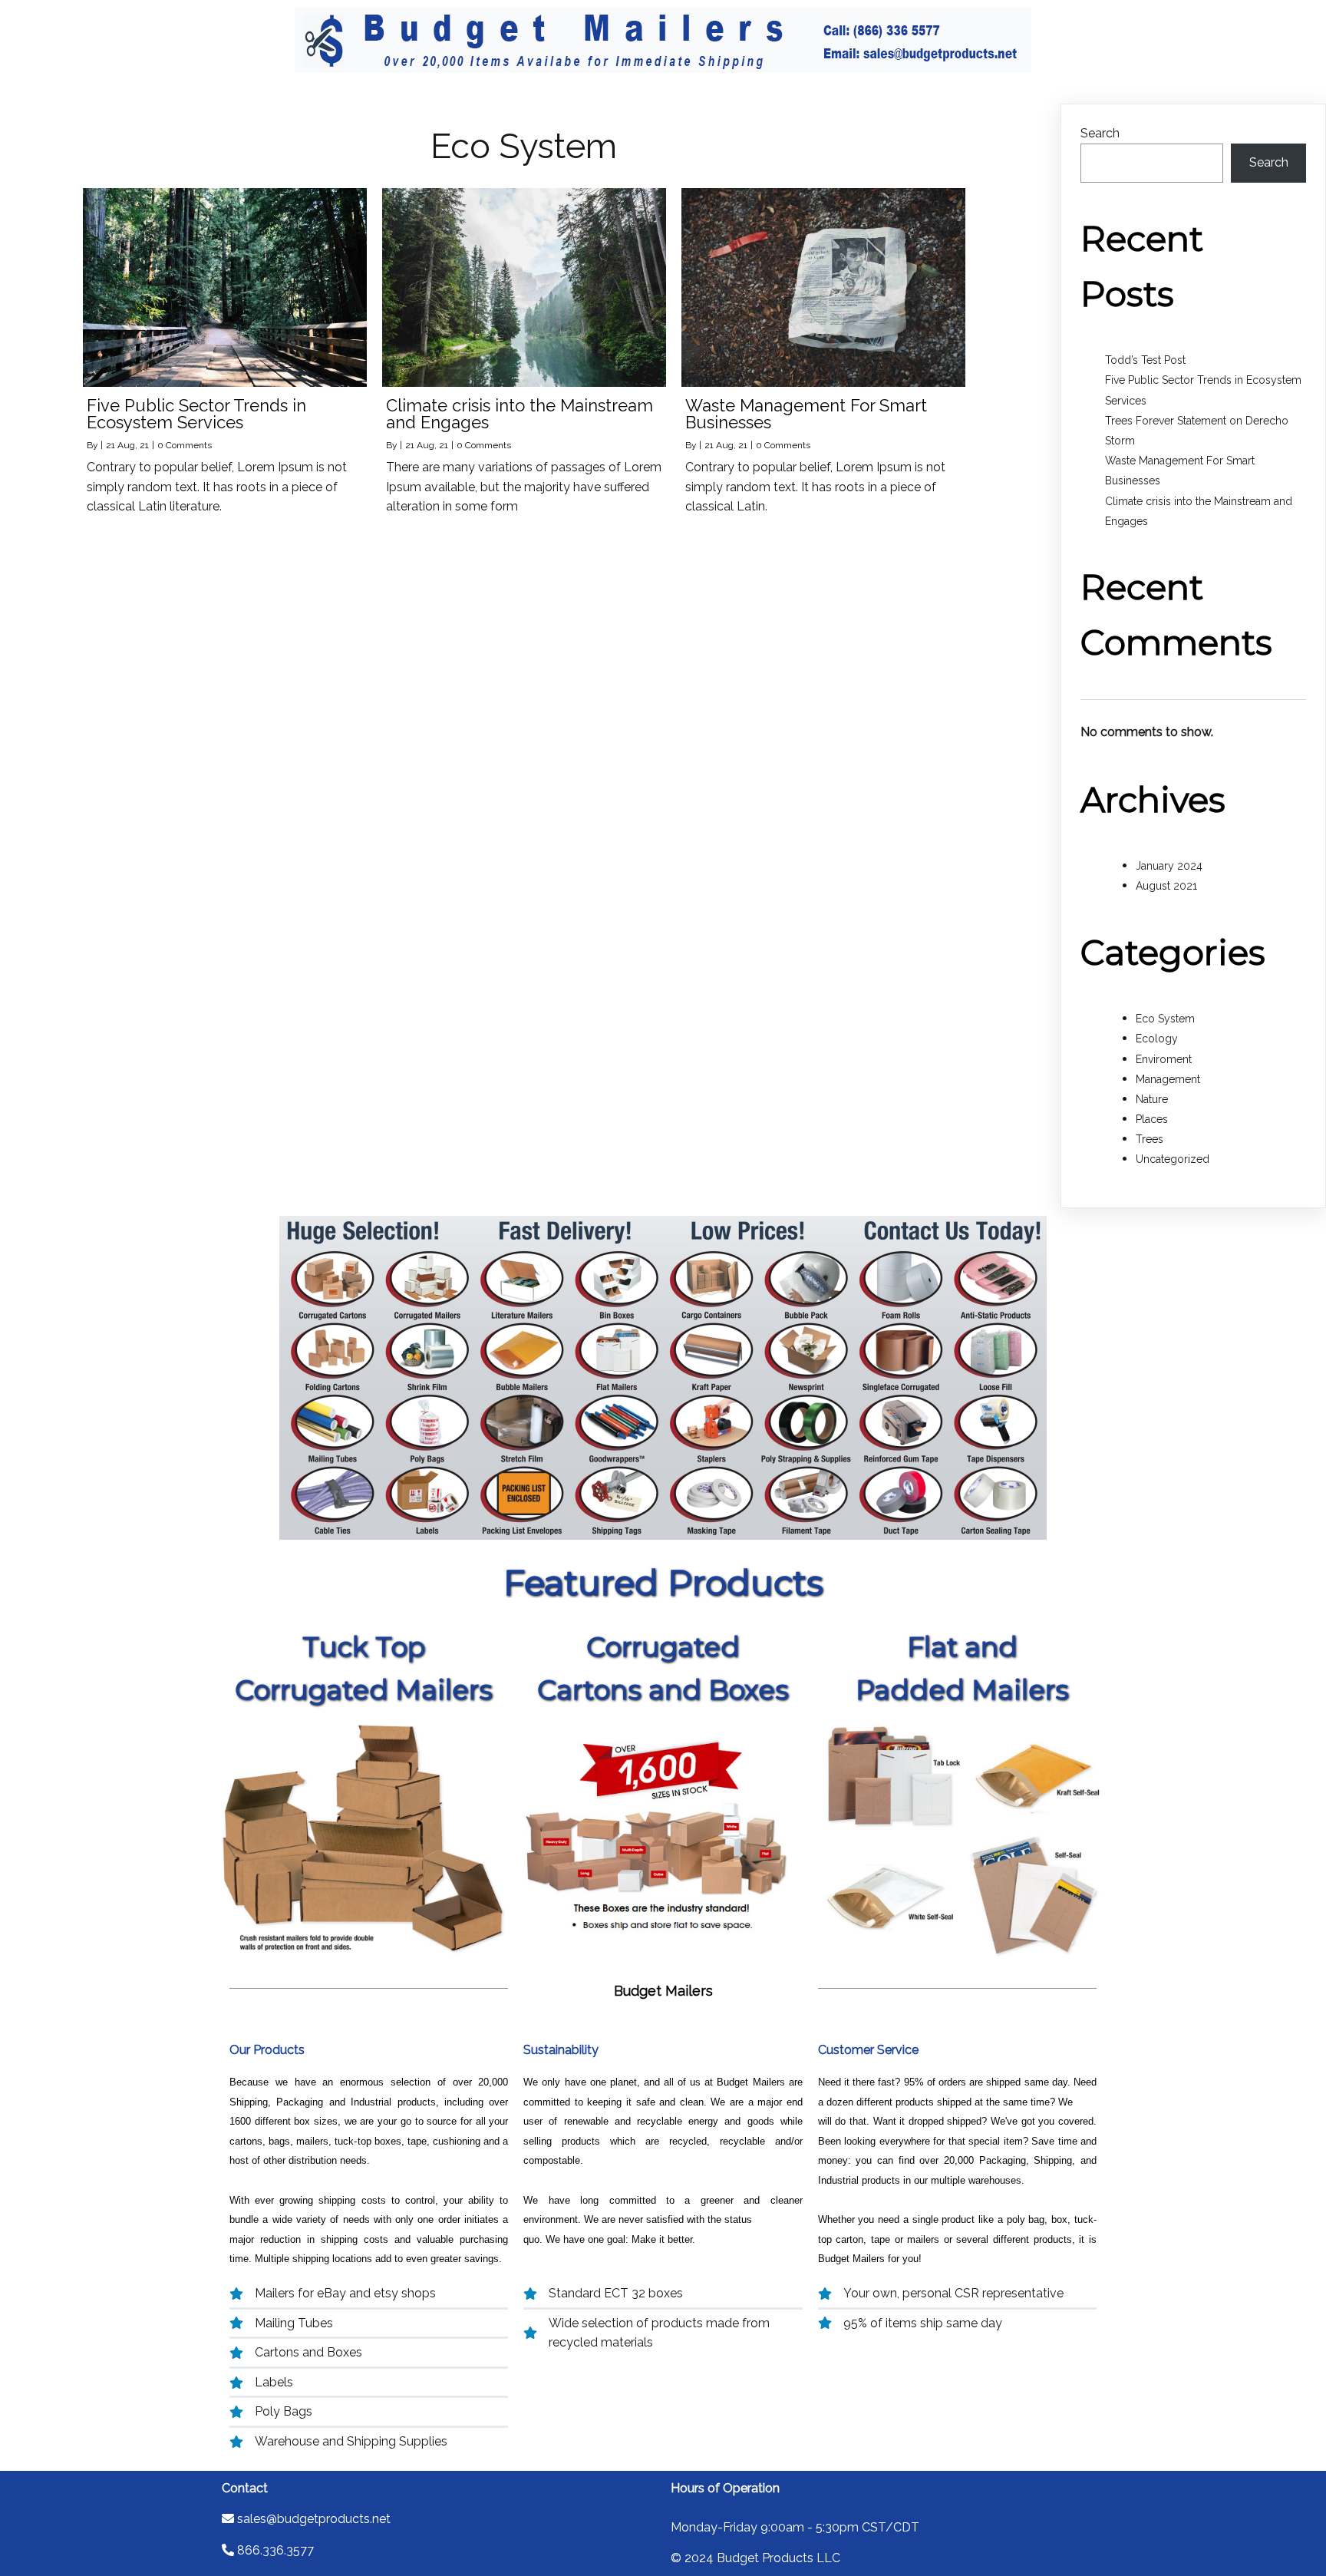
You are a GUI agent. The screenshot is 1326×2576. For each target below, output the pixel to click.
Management (1168, 1079)
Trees (1150, 1139)
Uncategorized (1173, 1159)
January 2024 (1169, 866)
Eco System (1165, 1019)
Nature (1152, 1099)
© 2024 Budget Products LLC (755, 2558)
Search (1100, 133)
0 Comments (185, 445)
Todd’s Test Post (1145, 360)
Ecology (1157, 1039)
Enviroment (1164, 1059)
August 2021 (1166, 886)
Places (1152, 1119)
